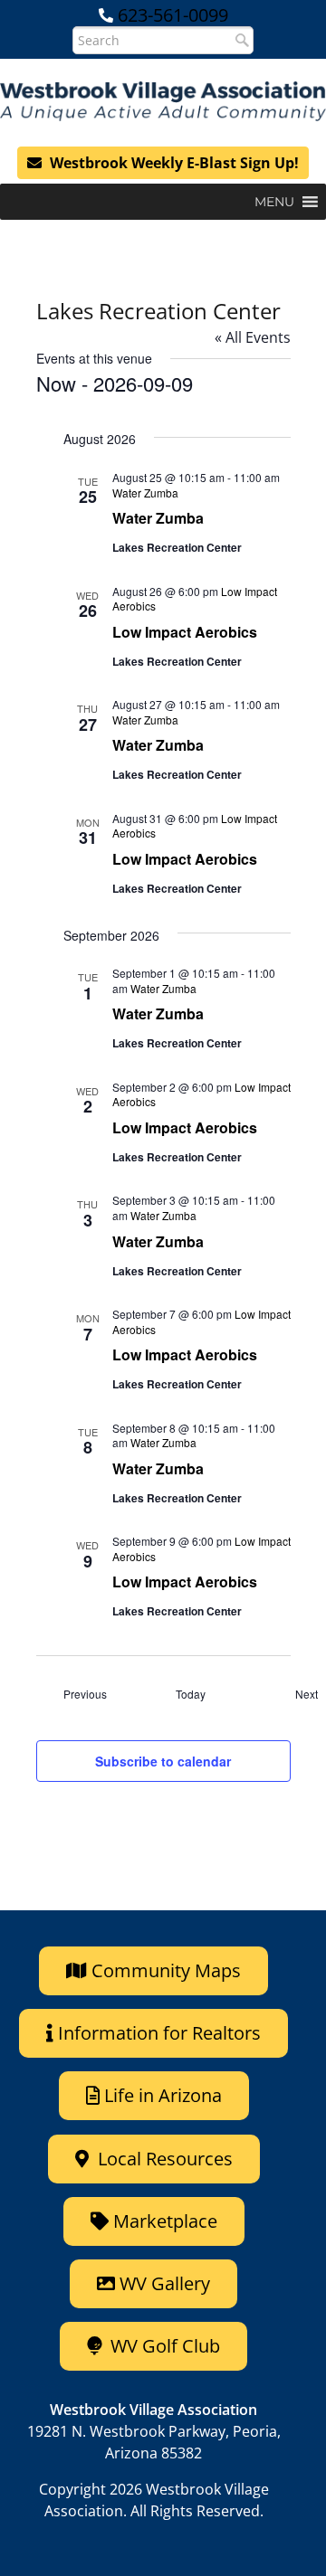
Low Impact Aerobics (185, 632)
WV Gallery (165, 2283)
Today (191, 1694)
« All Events (253, 337)
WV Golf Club (163, 2346)
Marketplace (163, 2221)
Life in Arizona (163, 2095)
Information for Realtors (159, 2033)
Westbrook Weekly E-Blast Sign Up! (173, 163)
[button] (274, 202)
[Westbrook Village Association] (163, 101)
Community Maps (164, 1970)
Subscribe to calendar (163, 1761)
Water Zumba (158, 518)
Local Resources (163, 2159)
